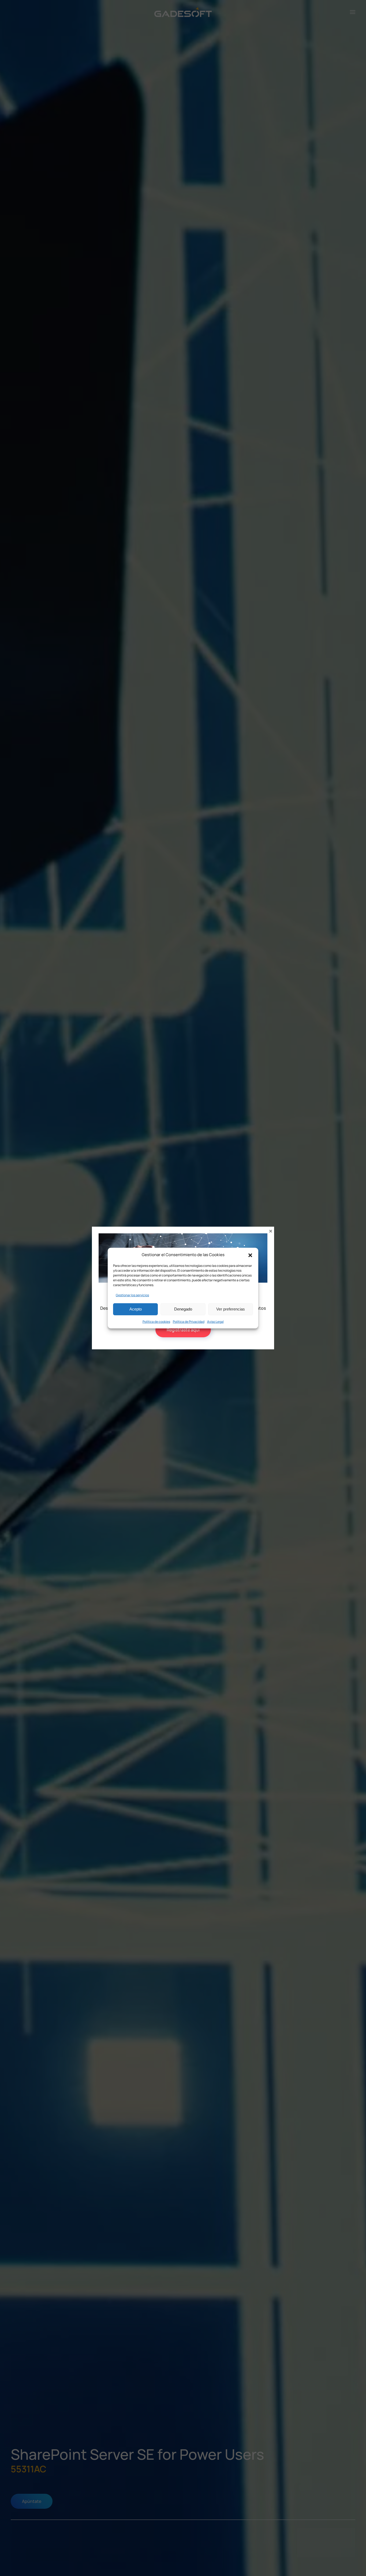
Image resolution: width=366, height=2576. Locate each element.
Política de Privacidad (189, 1321)
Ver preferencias (231, 1309)
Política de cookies (156, 1321)
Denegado (183, 1309)
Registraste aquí (183, 1330)
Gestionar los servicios (132, 1295)
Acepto (136, 1309)
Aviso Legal (215, 1321)
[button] (250, 1255)
